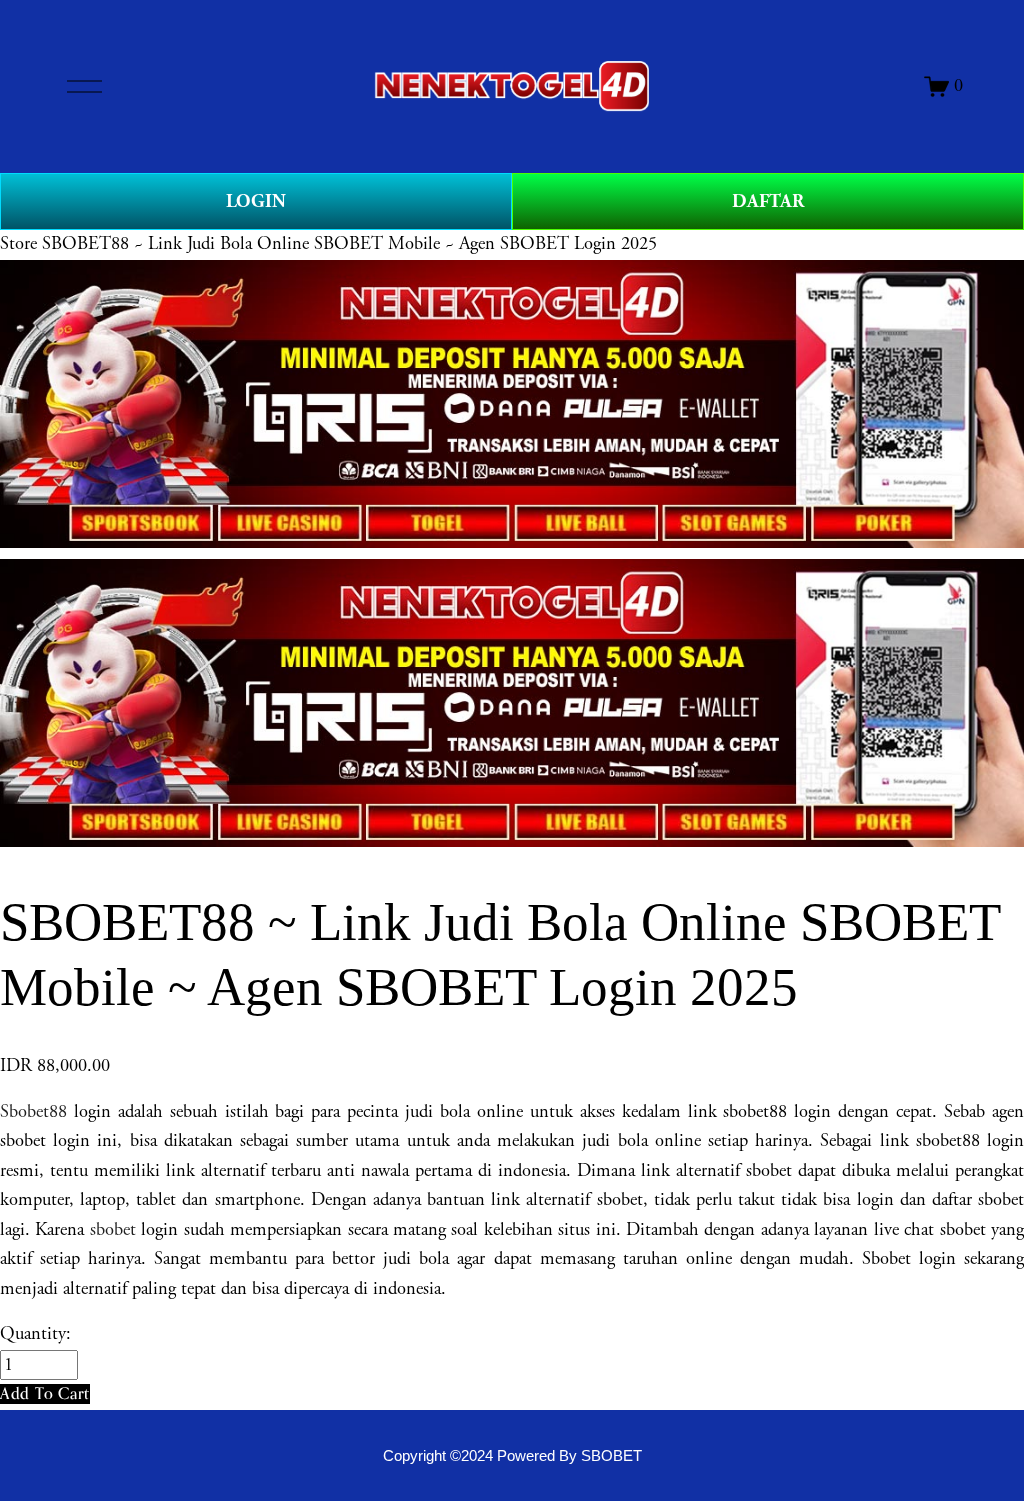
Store (18, 244)
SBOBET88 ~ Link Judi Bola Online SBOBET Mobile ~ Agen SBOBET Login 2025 (349, 244)
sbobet (113, 1230)
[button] (45, 1393)
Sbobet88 (33, 1112)
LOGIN (256, 201)
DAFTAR (768, 201)
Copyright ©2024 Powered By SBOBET (512, 1456)
